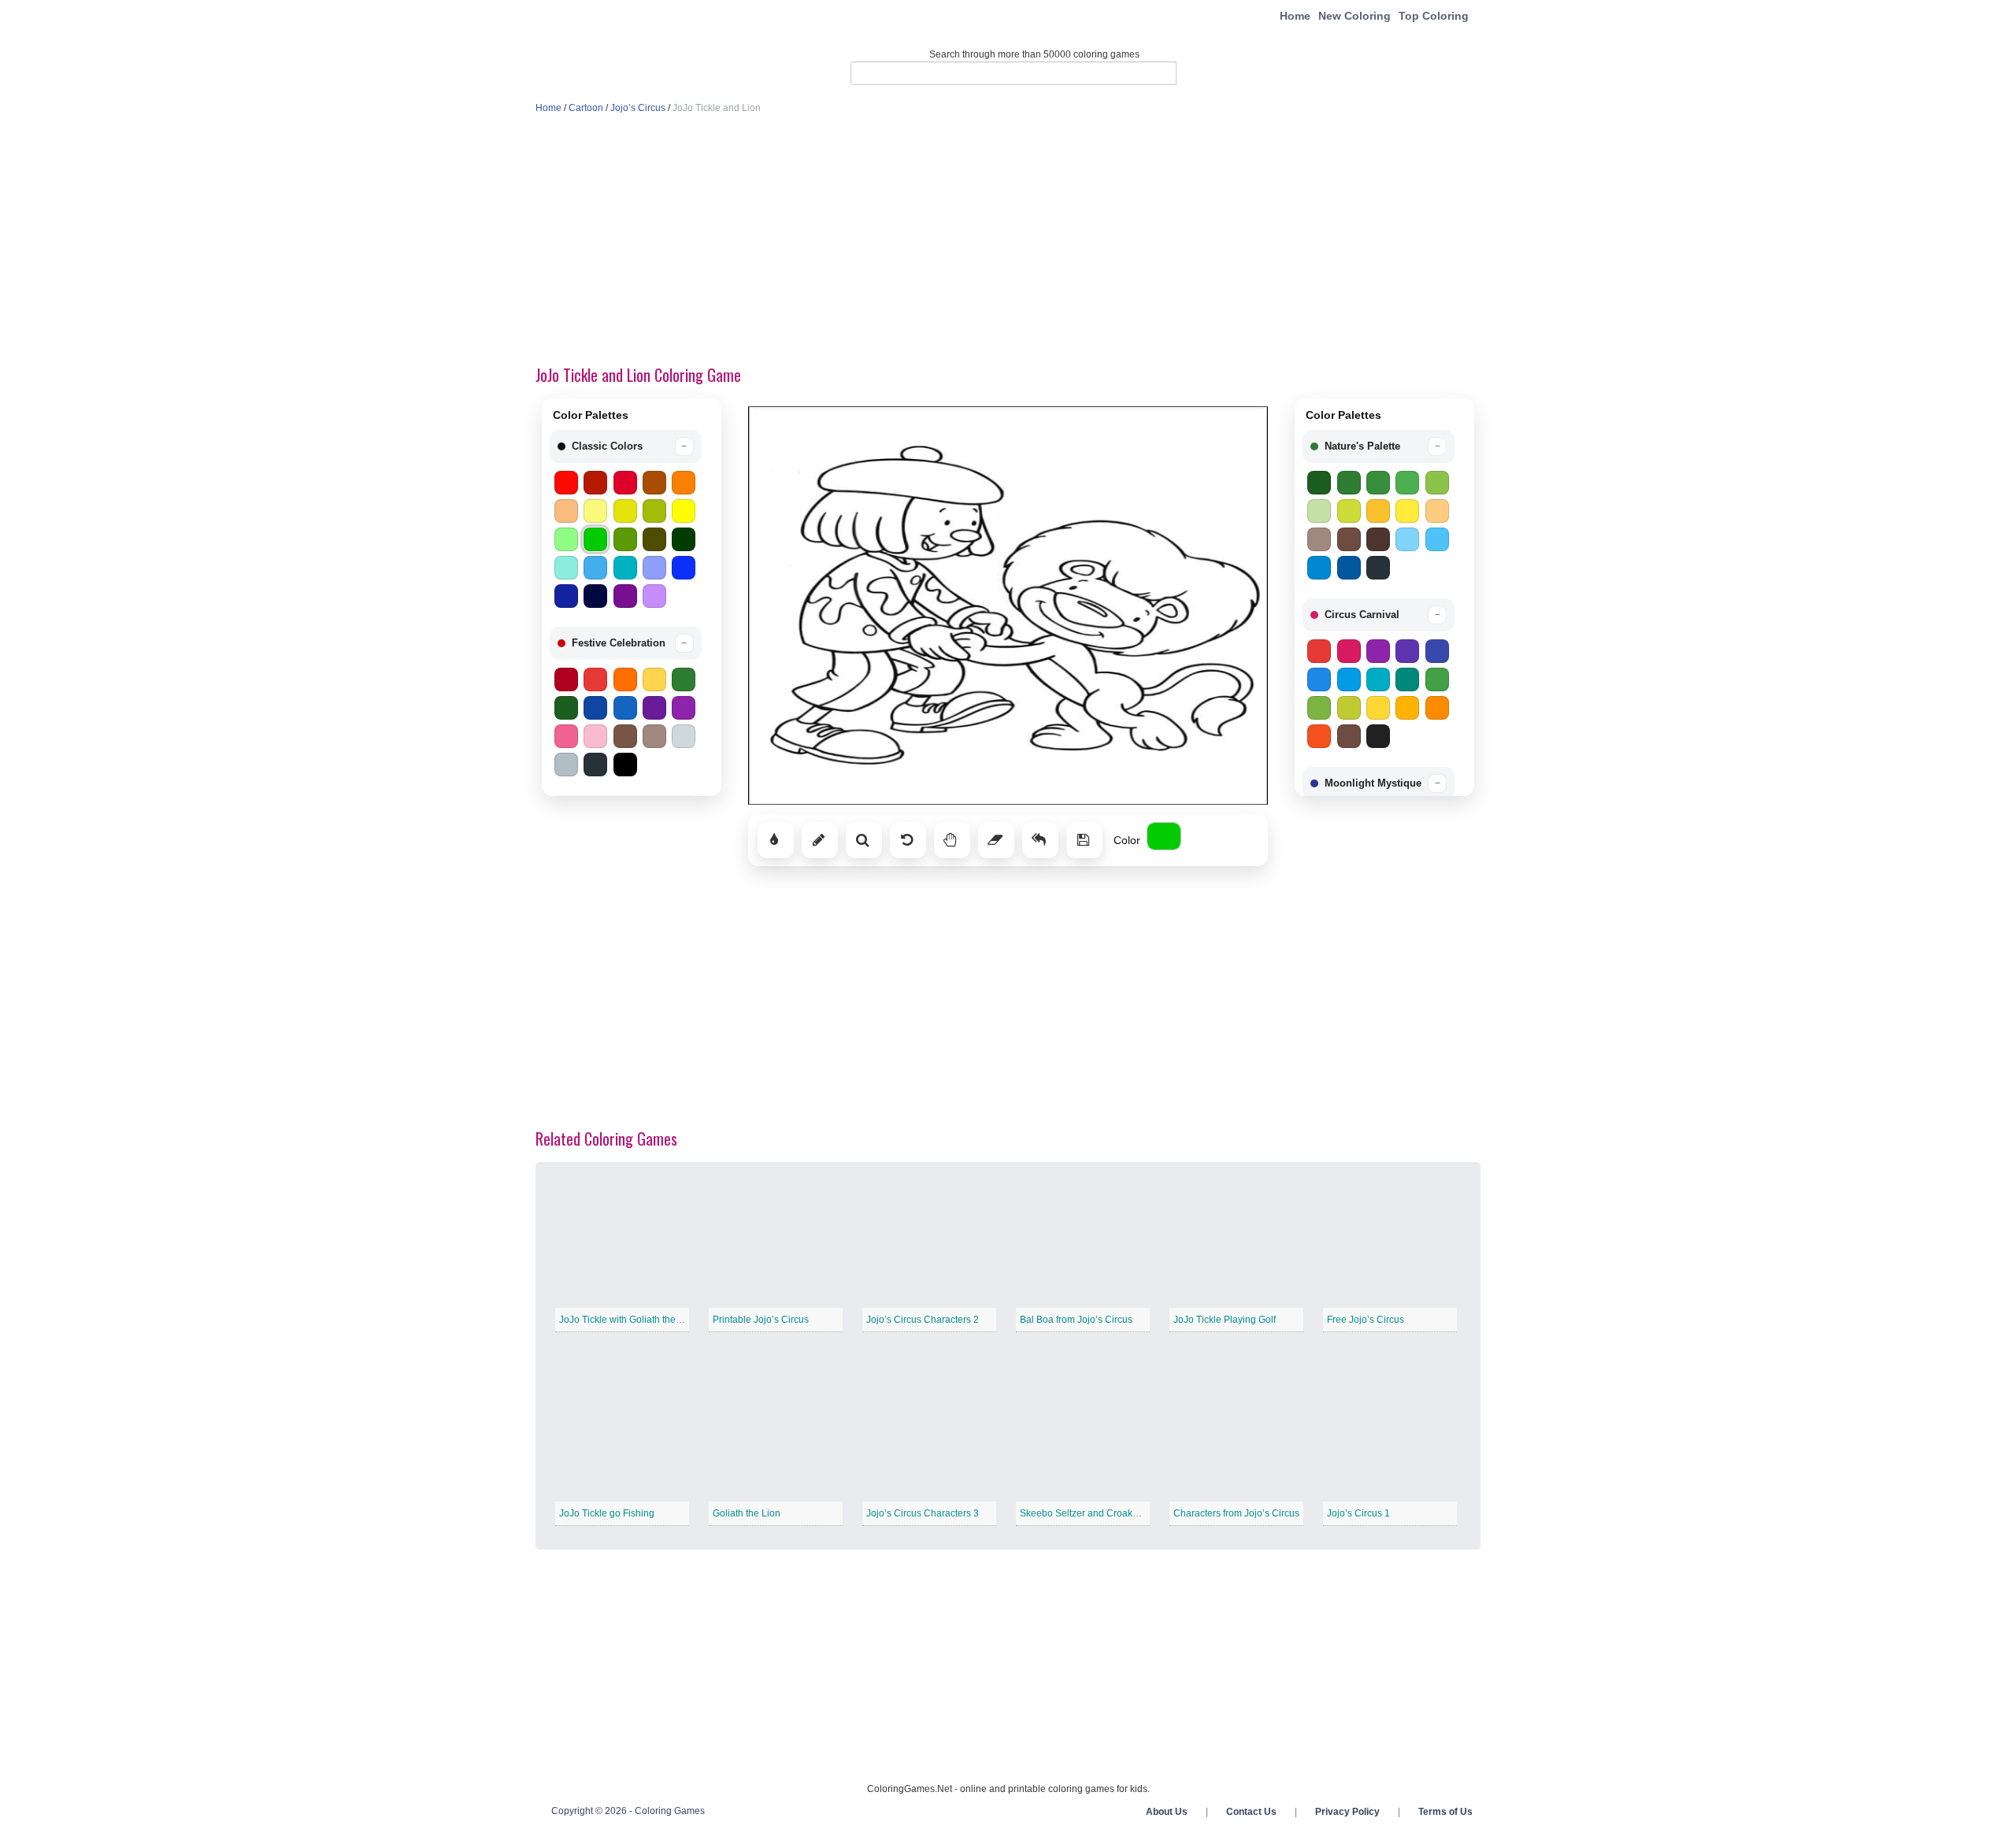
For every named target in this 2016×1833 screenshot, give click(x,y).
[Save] (1084, 840)
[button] (626, 446)
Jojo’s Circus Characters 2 (923, 1320)
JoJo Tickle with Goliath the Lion (628, 1320)
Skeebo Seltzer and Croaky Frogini (1095, 1513)
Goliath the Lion (747, 1513)
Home (1295, 16)
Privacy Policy (1347, 1812)
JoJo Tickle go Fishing (607, 1513)
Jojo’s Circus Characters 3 (923, 1513)
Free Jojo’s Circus (1366, 1320)
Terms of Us (1445, 1812)
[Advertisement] (1008, 241)
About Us (1167, 1812)
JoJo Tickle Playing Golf (1225, 1320)
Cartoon (586, 108)
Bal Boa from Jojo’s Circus (1076, 1320)
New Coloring (1354, 16)
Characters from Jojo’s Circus (1236, 1513)
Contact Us (1251, 1812)
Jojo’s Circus (638, 108)
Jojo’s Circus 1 (1358, 1513)
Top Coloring (1434, 16)
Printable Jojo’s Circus (761, 1320)
